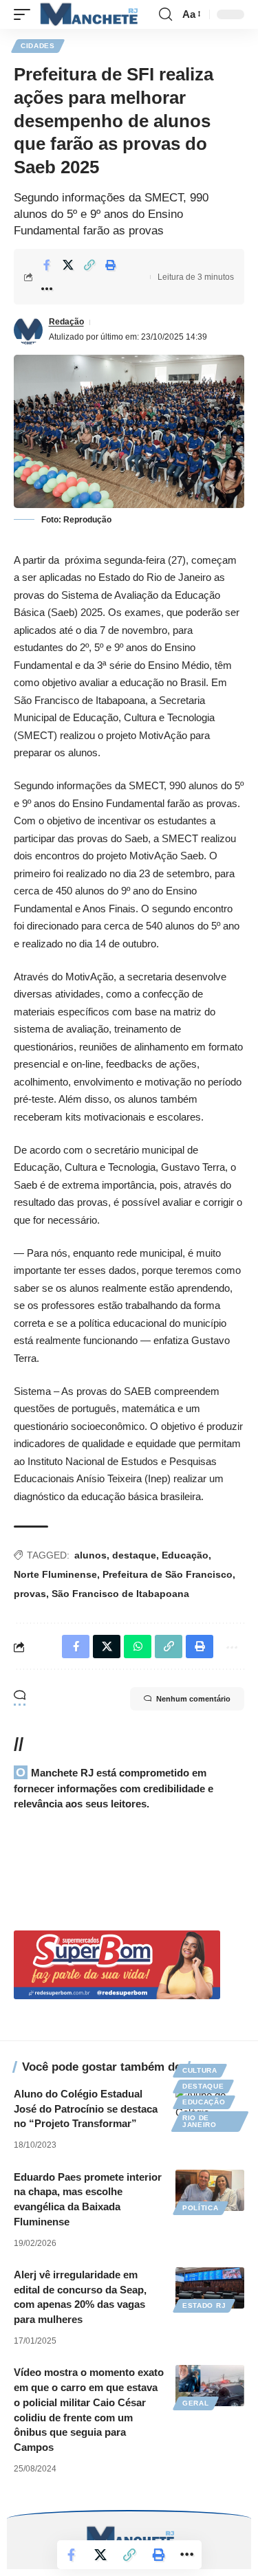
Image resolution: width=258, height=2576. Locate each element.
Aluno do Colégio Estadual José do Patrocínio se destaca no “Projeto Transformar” (86, 2109)
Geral (196, 2403)
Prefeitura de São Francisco (168, 1574)
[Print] (111, 265)
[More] (47, 289)
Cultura (200, 2070)
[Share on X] (68, 265)
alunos (90, 1555)
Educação (185, 1555)
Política (201, 2208)
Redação (66, 322)
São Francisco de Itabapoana (120, 1594)
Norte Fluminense (55, 1574)
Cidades (38, 46)
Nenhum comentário (193, 1699)
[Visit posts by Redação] (28, 330)
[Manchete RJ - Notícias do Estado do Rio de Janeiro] (87, 14)
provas (30, 1594)
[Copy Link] (89, 265)
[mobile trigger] (25, 14)
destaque (134, 1555)
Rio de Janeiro (200, 2121)
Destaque (203, 2086)
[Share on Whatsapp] (138, 1647)
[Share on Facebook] (47, 265)
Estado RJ (204, 2305)
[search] (165, 14)
